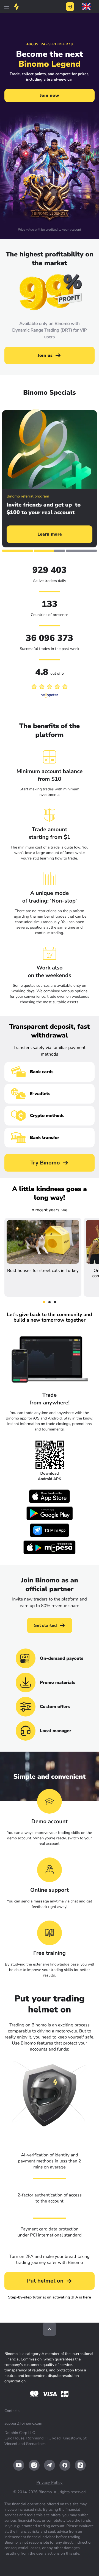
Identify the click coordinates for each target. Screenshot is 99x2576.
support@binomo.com (23, 2423)
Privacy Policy (49, 2483)
